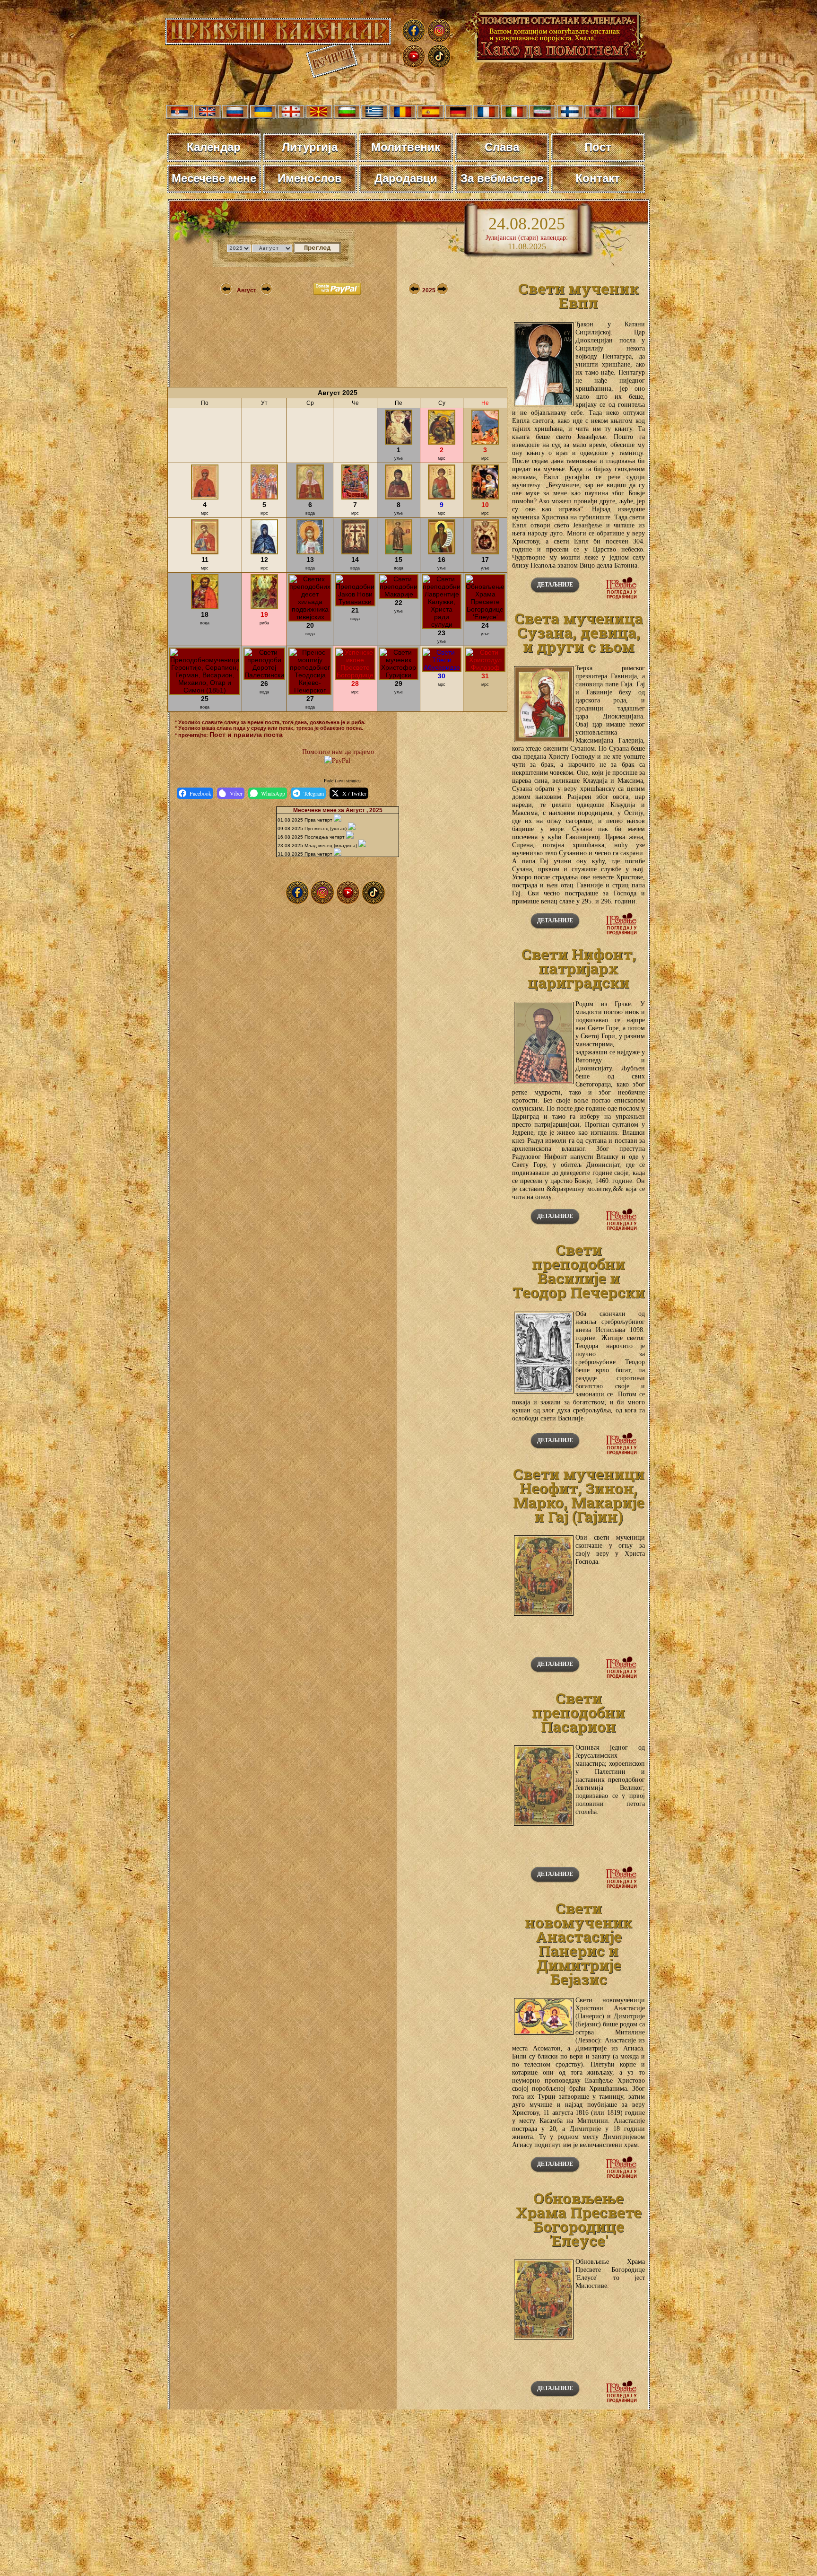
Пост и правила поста (246, 735)
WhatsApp (273, 793)
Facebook (200, 793)
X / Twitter (354, 793)
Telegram (314, 793)
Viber (236, 793)
